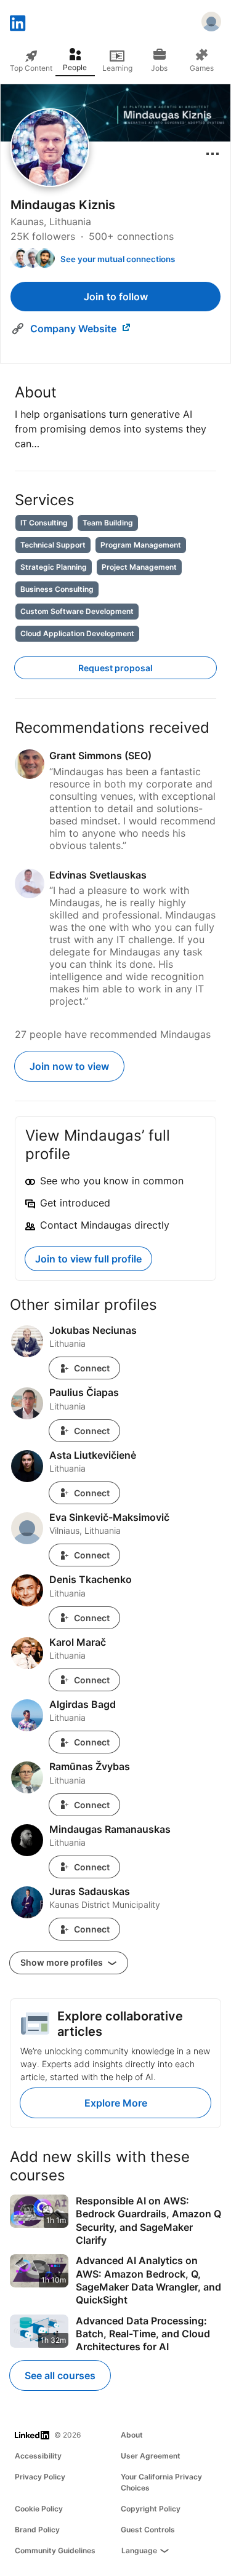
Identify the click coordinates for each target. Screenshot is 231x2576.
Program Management (141, 545)
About (132, 2435)
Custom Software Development (77, 611)
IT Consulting (44, 523)
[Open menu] (213, 154)
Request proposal (115, 668)
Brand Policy (37, 2530)
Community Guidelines (55, 2550)
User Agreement (151, 2456)
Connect (92, 1368)
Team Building (108, 523)
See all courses (60, 2375)
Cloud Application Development (77, 633)
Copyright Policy (151, 2509)
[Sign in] (211, 23)
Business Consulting (57, 589)
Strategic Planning (54, 567)
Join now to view (69, 1066)
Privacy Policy (40, 2477)
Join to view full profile (88, 1259)
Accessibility (38, 2456)
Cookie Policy (39, 2509)
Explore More (116, 2103)
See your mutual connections (118, 259)
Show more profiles (63, 1962)
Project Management (139, 567)
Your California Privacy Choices (161, 2482)
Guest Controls (148, 2530)
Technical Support (53, 545)
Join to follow (116, 297)
